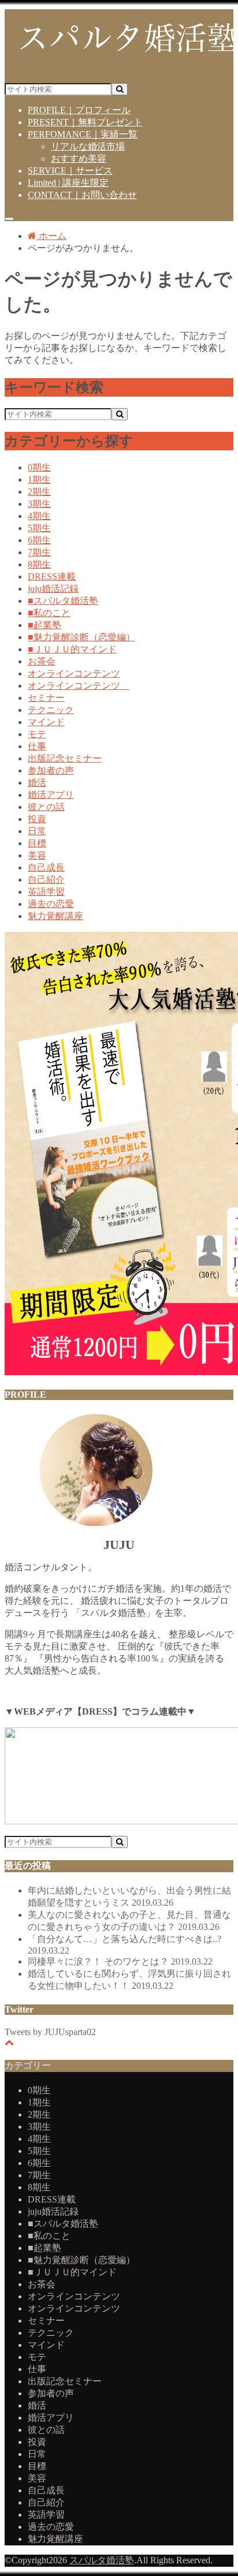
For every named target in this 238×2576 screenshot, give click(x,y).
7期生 (39, 552)
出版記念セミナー (65, 758)
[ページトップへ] (9, 2042)
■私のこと (49, 613)
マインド (46, 722)
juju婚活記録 (53, 589)
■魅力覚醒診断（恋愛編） (81, 637)
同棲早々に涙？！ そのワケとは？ (120, 1961)
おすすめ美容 (79, 158)
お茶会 (42, 661)
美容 (37, 855)
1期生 (39, 479)
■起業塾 (44, 625)
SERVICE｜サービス (70, 171)
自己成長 (46, 867)
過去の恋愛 (51, 904)
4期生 (39, 516)
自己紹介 (46, 880)
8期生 (39, 564)
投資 (37, 819)
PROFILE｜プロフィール (79, 110)
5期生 (39, 528)
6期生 (39, 540)
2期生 (39, 492)
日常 (37, 831)
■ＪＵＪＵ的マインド (72, 649)
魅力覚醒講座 (55, 916)
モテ (37, 734)
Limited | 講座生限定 (68, 183)
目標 (37, 843)
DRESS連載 (52, 576)
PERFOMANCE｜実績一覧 (83, 134)
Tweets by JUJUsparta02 (50, 2032)
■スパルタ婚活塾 (63, 601)
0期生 (39, 467)
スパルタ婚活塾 (102, 2560)
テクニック (51, 710)
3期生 (39, 504)
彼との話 (46, 807)
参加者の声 (51, 770)
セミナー (46, 698)
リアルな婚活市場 (88, 146)
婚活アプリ (51, 795)
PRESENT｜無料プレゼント (85, 122)
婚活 (37, 783)
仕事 (37, 746)
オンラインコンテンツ (74, 673)
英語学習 (46, 892)
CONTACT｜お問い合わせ (82, 195)
